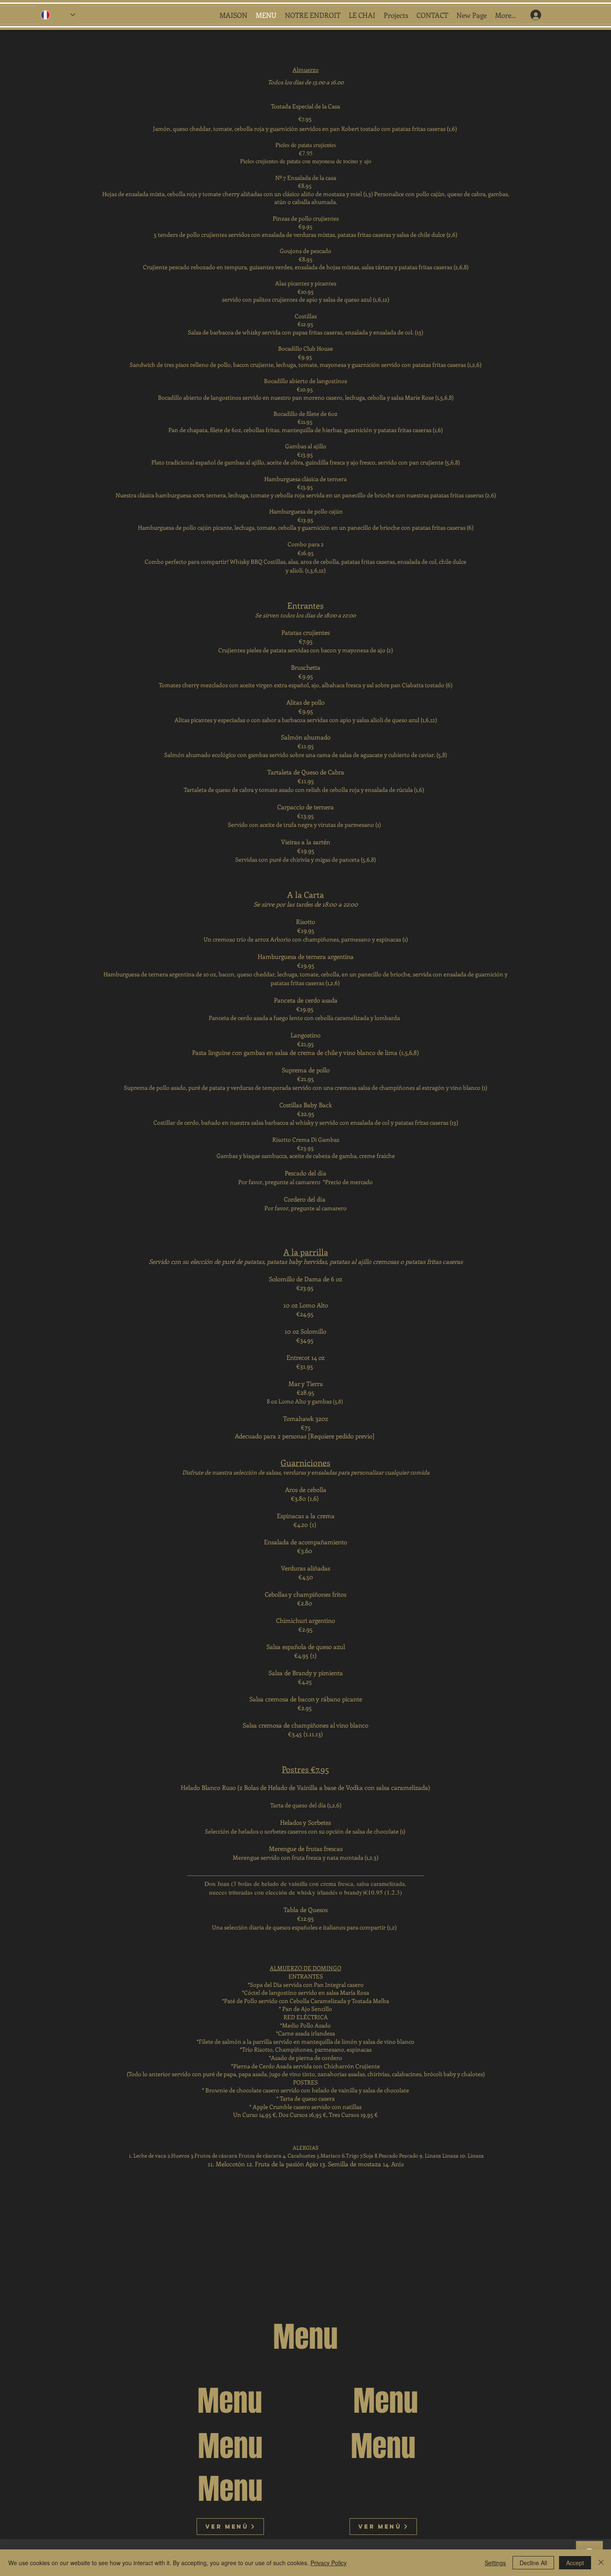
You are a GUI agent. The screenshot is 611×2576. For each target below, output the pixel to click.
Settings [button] (495, 2563)
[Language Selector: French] (58, 15)
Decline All (533, 2563)
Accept (575, 2563)
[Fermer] (601, 2563)
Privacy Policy (329, 2563)
